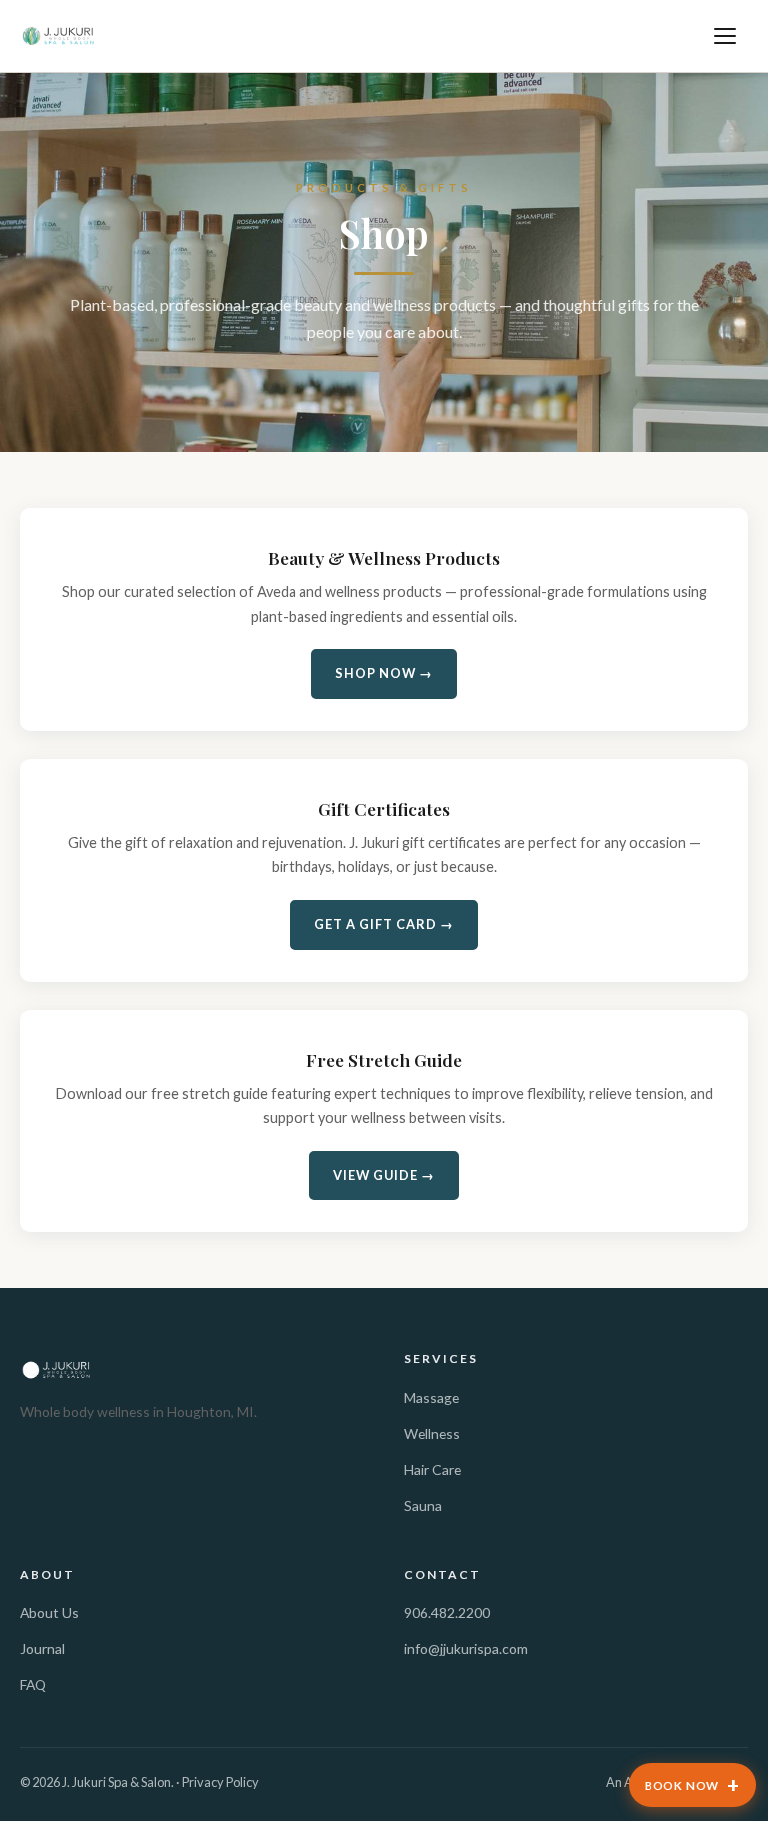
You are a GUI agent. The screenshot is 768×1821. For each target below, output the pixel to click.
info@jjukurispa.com (466, 1648)
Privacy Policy (220, 1782)
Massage (431, 1397)
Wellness (432, 1433)
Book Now (692, 1784)
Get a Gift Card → (384, 924)
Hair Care (432, 1469)
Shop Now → (384, 673)
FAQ (33, 1684)
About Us (49, 1612)
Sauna (423, 1505)
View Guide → (384, 1175)
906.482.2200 (447, 1612)
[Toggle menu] (726, 36)
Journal (42, 1648)
